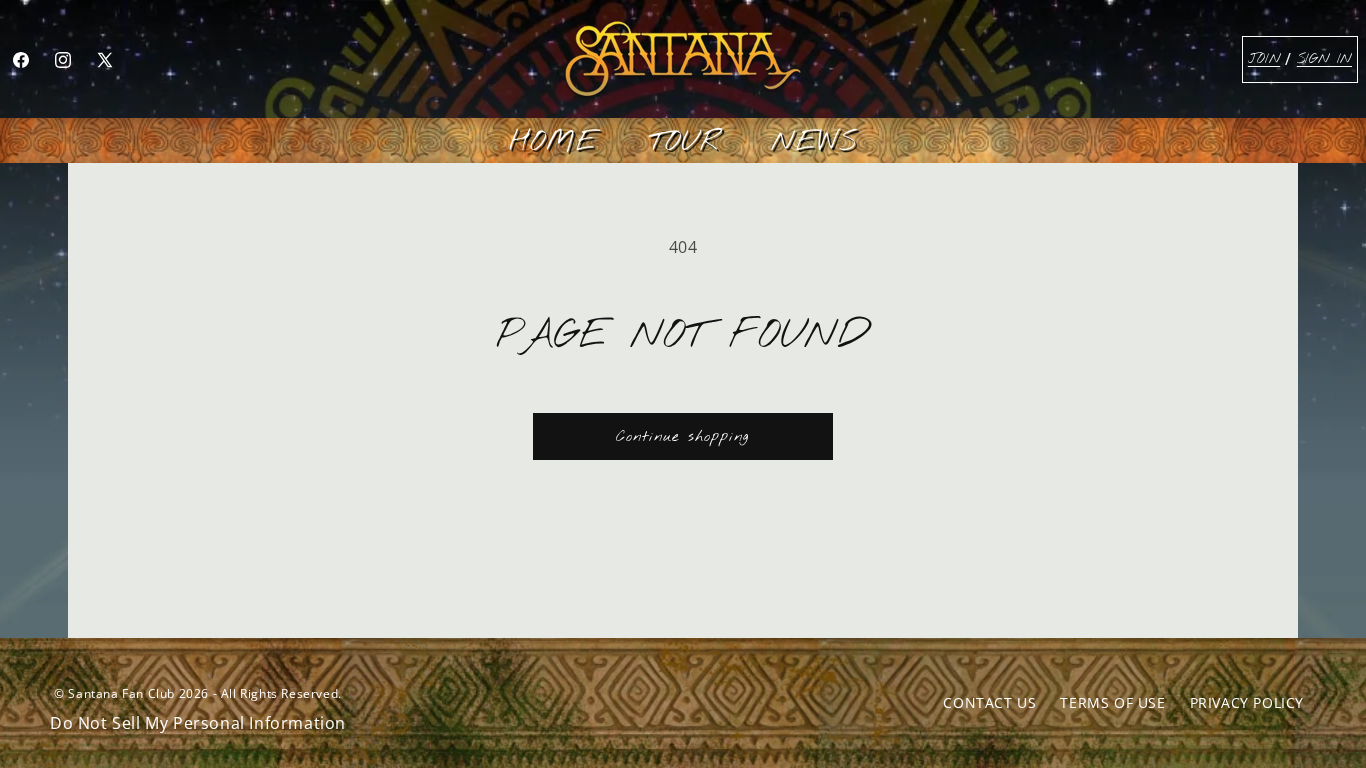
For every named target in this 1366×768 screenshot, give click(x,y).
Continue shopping (682, 437)
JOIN (1264, 59)
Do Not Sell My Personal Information (198, 723)
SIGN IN (1324, 59)
